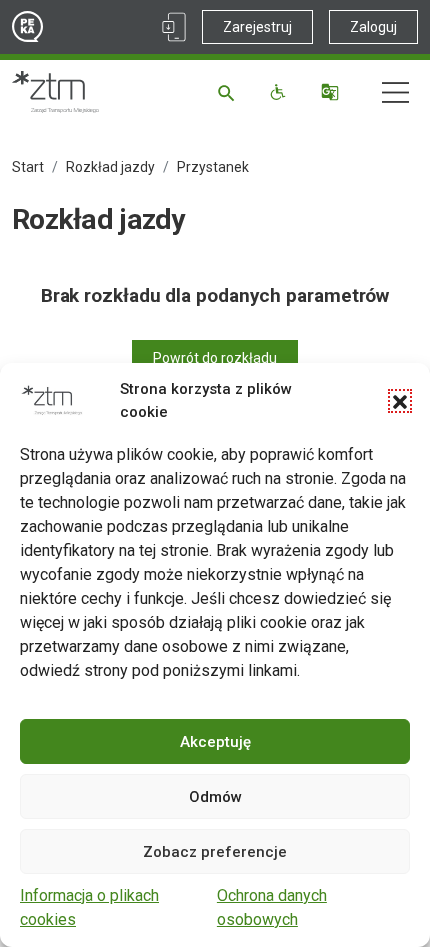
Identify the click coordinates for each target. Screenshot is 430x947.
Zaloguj (373, 27)
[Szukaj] (229, 92)
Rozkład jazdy (110, 167)
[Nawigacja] (395, 92)
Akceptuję (215, 742)
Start (28, 167)
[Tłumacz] (332, 92)
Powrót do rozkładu (215, 358)
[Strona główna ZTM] (55, 92)
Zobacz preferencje (215, 852)
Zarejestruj (257, 27)
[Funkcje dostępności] (280, 92)
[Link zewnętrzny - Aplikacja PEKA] (174, 27)
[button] (400, 401)
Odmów (215, 797)
